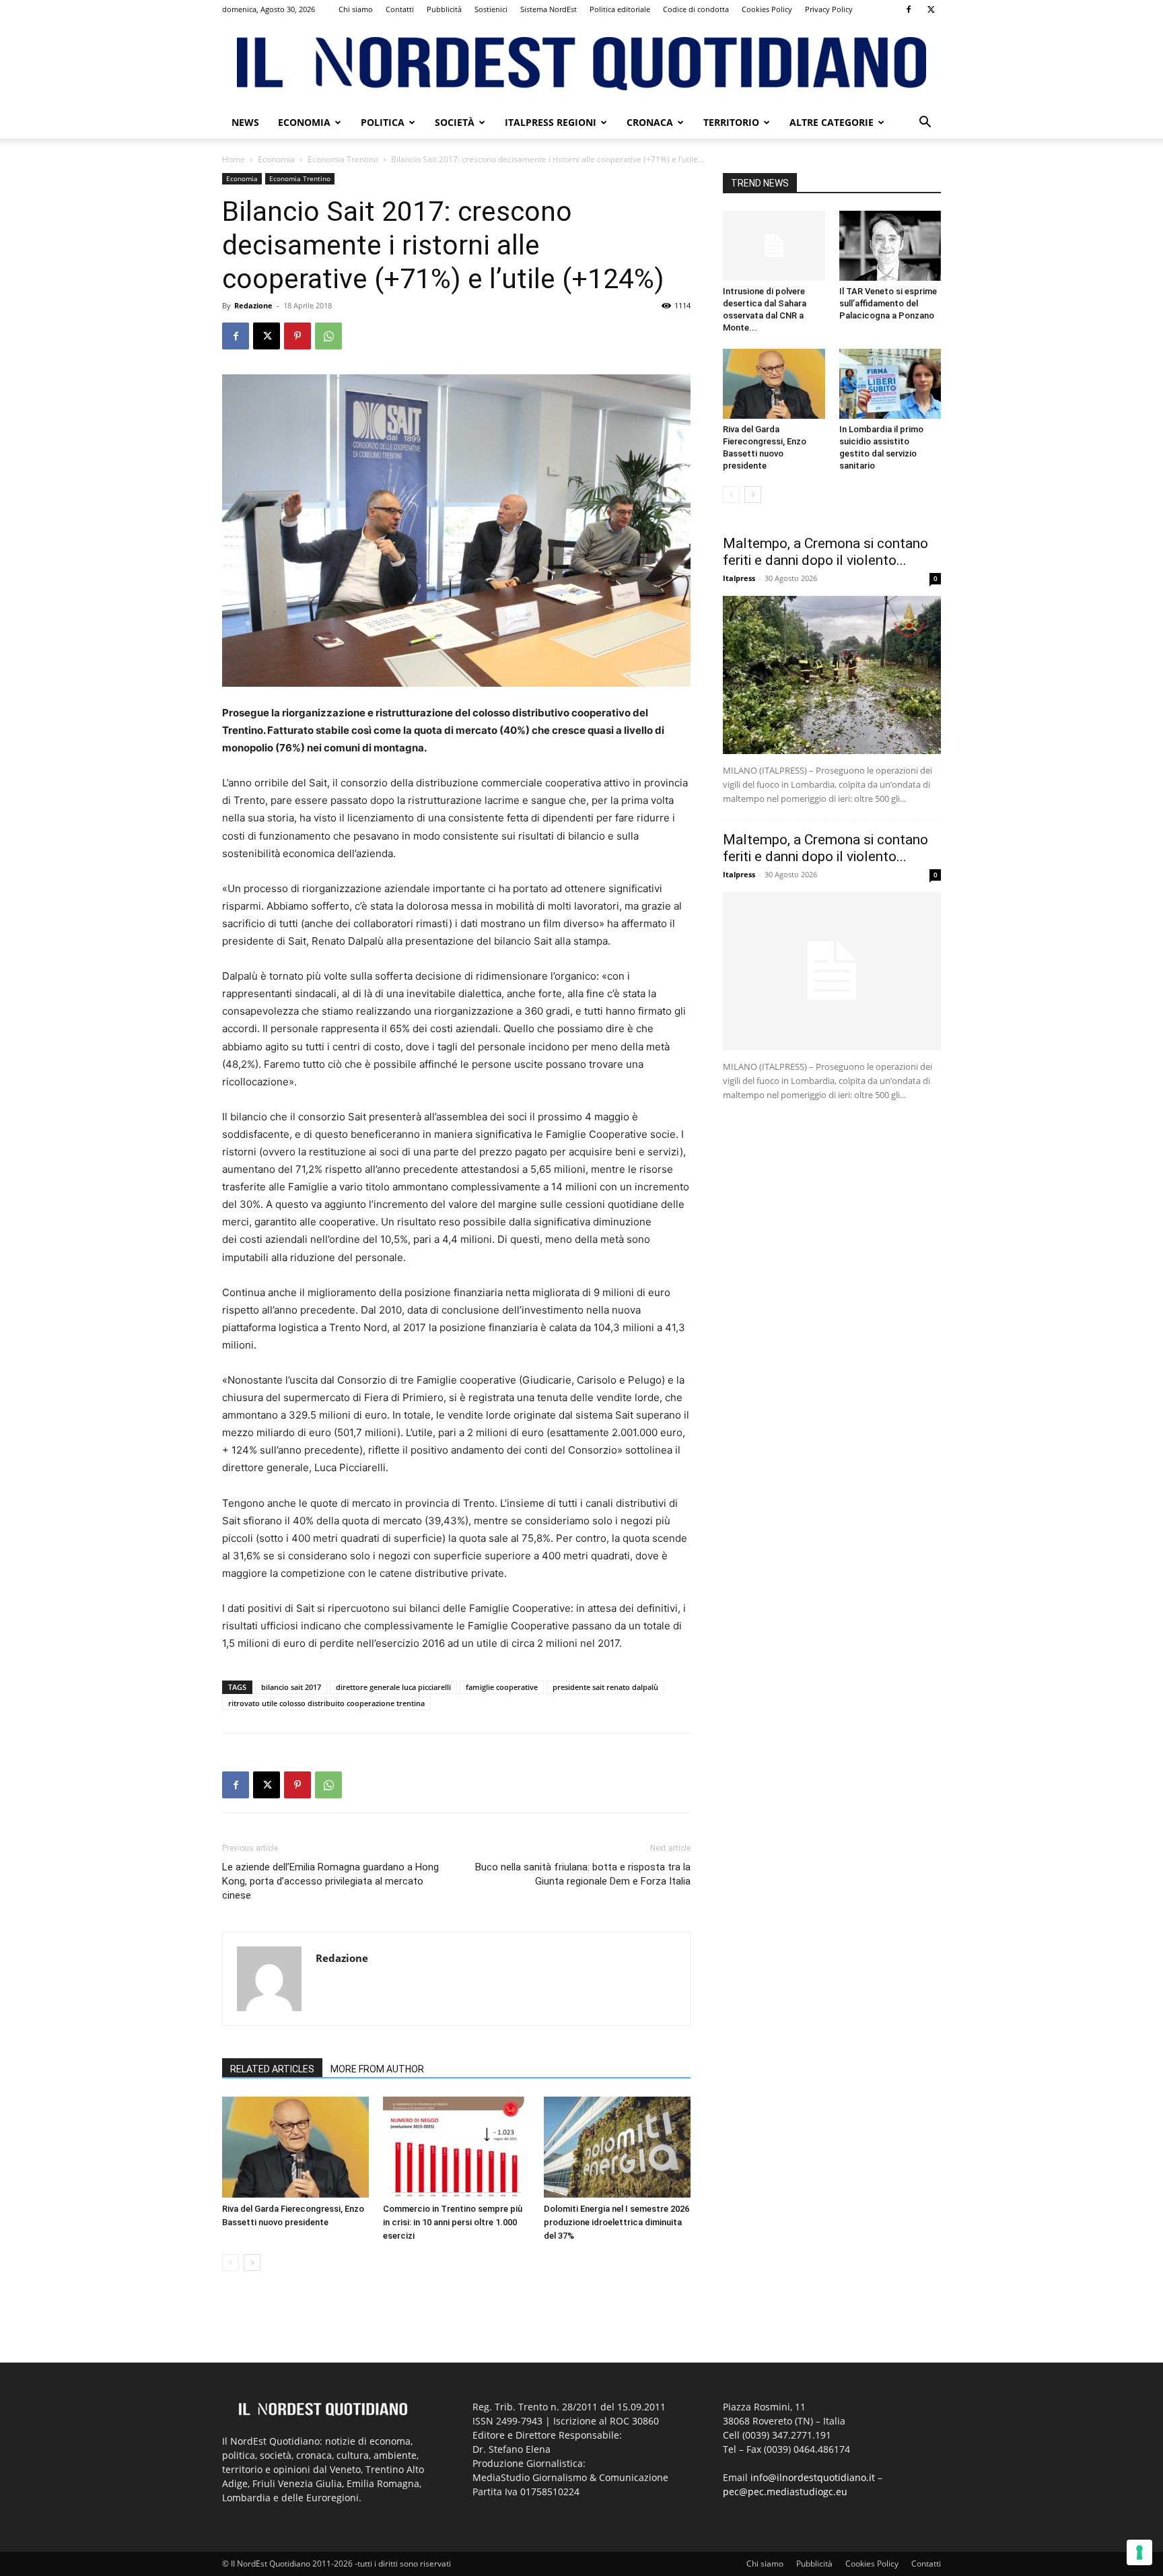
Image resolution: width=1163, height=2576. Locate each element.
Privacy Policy (829, 9)
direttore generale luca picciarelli (393, 1687)
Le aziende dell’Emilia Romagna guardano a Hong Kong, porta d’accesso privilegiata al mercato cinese (330, 1881)
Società (455, 122)
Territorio (731, 122)
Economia (304, 122)
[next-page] (252, 2263)
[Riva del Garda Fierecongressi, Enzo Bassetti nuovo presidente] (295, 2147)
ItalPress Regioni (551, 122)
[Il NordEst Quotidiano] (581, 64)
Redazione (253, 305)
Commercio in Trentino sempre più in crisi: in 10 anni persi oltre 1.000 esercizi (453, 2222)
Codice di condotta (696, 9)
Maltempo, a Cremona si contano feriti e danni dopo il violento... (825, 552)
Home (234, 159)
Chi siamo (356, 9)
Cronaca (650, 122)
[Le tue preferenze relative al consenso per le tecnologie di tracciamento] (1139, 2552)
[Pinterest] (297, 336)
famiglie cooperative (502, 1687)
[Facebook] (909, 9)
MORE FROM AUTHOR (377, 2069)
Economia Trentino (343, 159)
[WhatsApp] (328, 336)
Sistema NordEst (549, 9)
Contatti (400, 9)
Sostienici (491, 9)
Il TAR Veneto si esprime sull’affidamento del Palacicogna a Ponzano (888, 303)
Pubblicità (444, 9)
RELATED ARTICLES (272, 2069)
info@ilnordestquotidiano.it (813, 2477)
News (245, 122)
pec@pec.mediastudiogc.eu (785, 2492)
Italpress (739, 578)
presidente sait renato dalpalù (605, 1687)
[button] (925, 124)
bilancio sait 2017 (291, 1687)
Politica (383, 122)
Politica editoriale (620, 9)
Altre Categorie (832, 122)
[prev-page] (231, 2263)
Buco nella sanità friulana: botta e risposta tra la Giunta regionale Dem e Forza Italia (583, 1874)
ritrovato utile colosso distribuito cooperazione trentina (326, 1703)
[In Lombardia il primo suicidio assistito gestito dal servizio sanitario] (890, 384)
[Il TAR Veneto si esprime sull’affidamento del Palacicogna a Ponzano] (890, 246)
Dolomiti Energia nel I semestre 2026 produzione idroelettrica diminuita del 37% (616, 2222)
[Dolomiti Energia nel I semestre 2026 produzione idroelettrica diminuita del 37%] (617, 2147)
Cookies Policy (767, 9)
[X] (931, 9)
